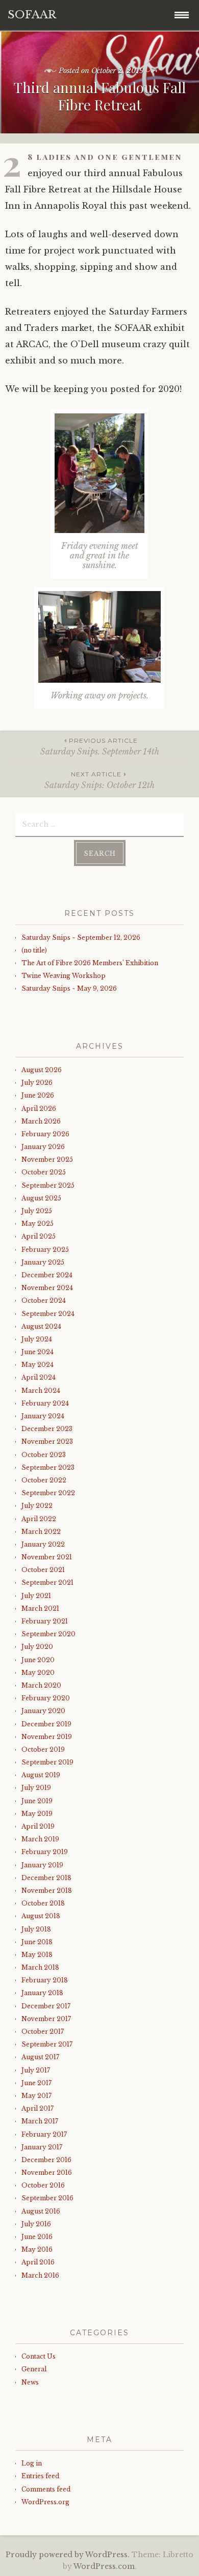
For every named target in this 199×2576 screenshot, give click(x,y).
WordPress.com (104, 2566)
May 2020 (38, 1673)
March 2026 (41, 1121)
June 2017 (36, 2083)
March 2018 (40, 1967)
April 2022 (39, 1519)
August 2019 (41, 1775)
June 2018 (37, 1942)
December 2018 (46, 1878)
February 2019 (45, 1852)
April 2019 (38, 1826)
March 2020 (41, 1685)
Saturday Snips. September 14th (100, 747)
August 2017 (40, 2057)
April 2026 (39, 1109)
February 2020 (46, 1698)
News (30, 2382)
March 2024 (41, 1391)
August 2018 (41, 1916)
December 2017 (46, 2006)
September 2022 (48, 1493)
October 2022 (44, 1480)
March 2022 (41, 1532)
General (34, 2369)
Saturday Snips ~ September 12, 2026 (81, 937)
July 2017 (36, 2070)
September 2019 (47, 1762)
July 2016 (36, 2224)
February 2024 (45, 1403)
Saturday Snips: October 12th (99, 780)
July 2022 (37, 1506)
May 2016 (37, 2249)
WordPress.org (45, 2502)
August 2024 (41, 1326)
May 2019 (37, 1814)
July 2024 (37, 1339)
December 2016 (46, 2160)
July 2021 (36, 1596)
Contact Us (39, 2356)
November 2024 (47, 1288)
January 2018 (42, 1993)
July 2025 (37, 1211)
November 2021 (47, 1557)
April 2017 (38, 2108)
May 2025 (38, 1224)
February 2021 (45, 1621)
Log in (32, 2463)
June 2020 (38, 1660)
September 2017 (47, 2044)
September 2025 (48, 1185)
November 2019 (47, 1737)
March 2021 (40, 1608)
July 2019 (36, 1788)
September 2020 (48, 1634)
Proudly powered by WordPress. (68, 2555)
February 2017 (44, 2134)
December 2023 (47, 1429)
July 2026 (37, 1083)
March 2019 (40, 1839)
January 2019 (42, 1865)
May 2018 (37, 1955)
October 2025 (44, 1172)
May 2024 (38, 1365)
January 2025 (43, 1262)
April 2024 (39, 1377)
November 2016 (47, 2173)
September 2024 (48, 1314)
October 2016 (43, 2185)
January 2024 (43, 1416)
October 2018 (43, 1903)
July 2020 (37, 1647)
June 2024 (38, 1352)
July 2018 (36, 1929)
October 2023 (44, 1455)
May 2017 (36, 2096)
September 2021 (47, 1583)
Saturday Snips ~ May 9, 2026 (69, 988)
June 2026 (38, 1095)
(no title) (34, 950)
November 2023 (47, 1441)
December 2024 (47, 1275)
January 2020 (43, 1711)
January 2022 (43, 1544)
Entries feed (40, 2476)
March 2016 (40, 2275)
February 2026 (45, 1134)
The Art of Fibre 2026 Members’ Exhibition (90, 963)
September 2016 (47, 2198)
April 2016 (38, 2262)
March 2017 (40, 2121)
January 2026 (43, 1147)
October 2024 (44, 1300)
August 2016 (41, 2211)
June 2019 (37, 1801)
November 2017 (46, 2019)
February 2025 (45, 1250)
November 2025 (47, 1159)
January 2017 (42, 2147)
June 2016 (37, 2237)
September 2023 (48, 1467)
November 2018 (47, 1891)
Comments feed (46, 2489)
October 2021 (43, 1570)
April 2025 (39, 1236)
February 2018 (45, 1980)
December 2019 (46, 1724)
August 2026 (42, 1070)
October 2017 (43, 2032)
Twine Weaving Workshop (64, 976)
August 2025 (41, 1198)
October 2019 (43, 1749)
